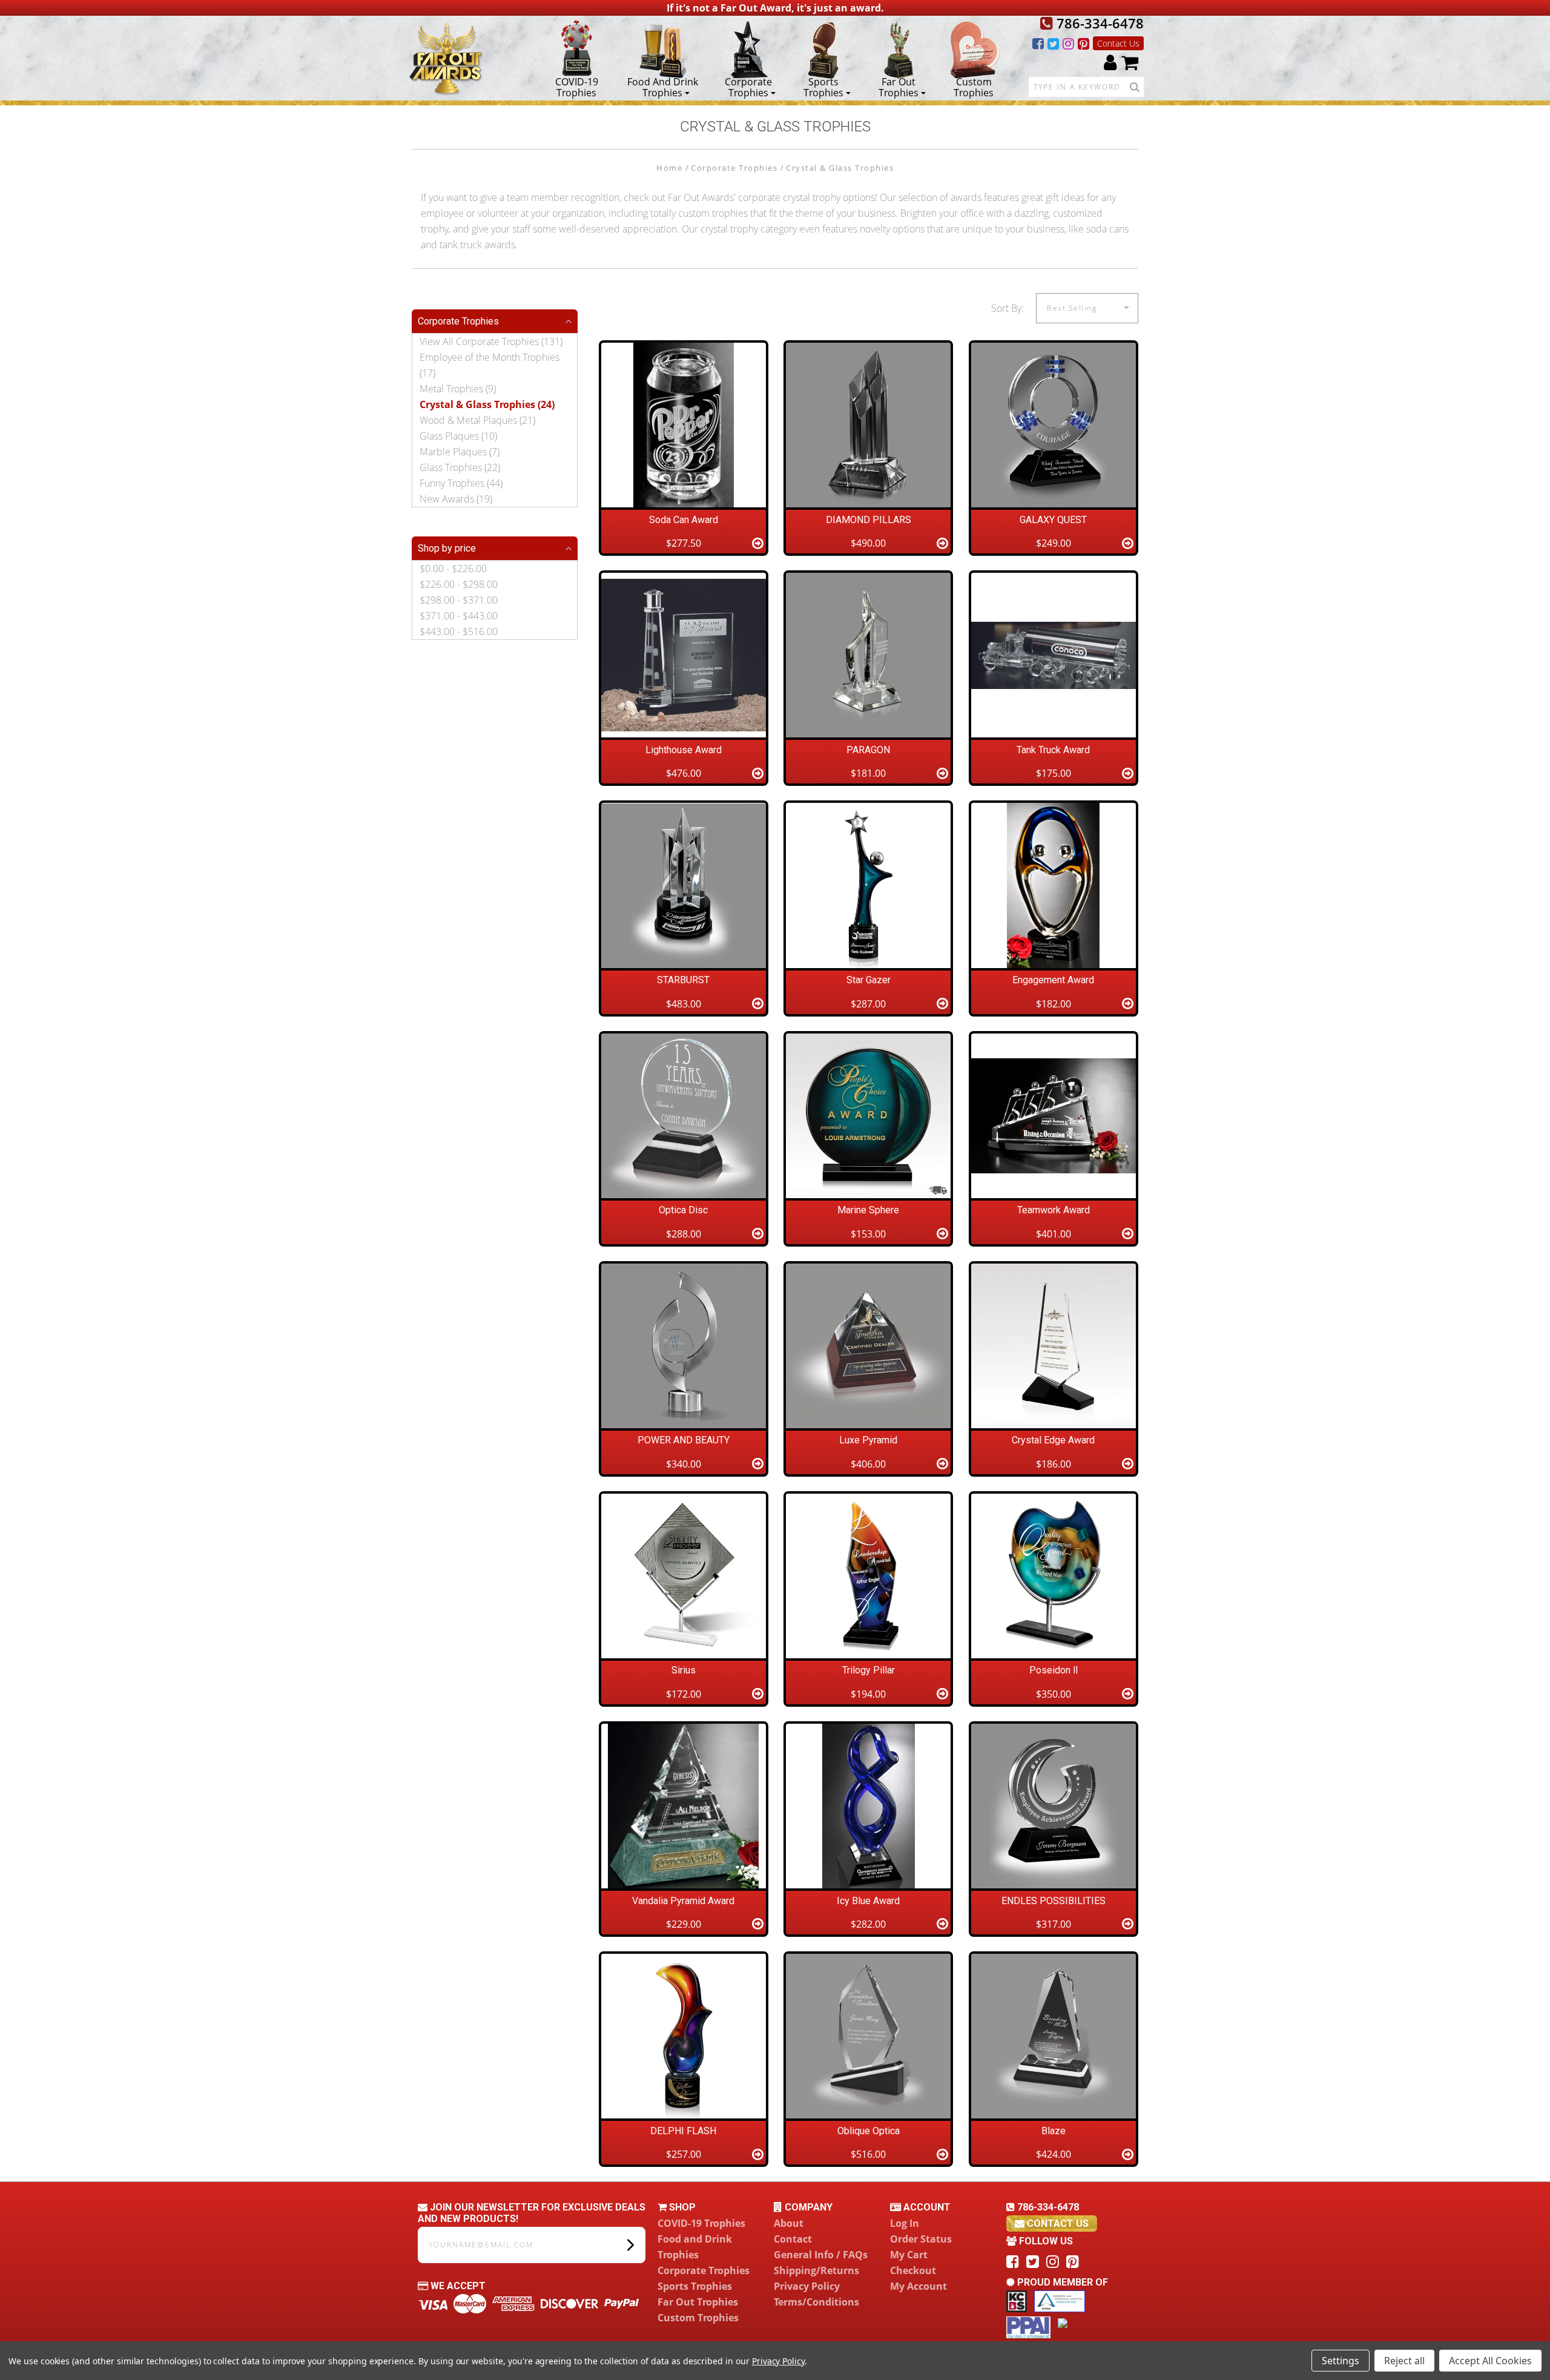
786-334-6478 (1098, 23)
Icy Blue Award (868, 1901)
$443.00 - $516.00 (459, 631)
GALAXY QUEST (1053, 520)
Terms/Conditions (816, 2302)
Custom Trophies (974, 87)
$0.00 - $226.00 (453, 569)
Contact (793, 2239)
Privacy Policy (807, 2286)
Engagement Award (1053, 980)
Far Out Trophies (899, 87)
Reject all (1404, 2361)
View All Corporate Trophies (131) (491, 341)
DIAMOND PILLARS (869, 520)
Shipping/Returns (816, 2270)
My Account (918, 2286)
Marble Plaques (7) (460, 452)
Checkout (913, 2270)
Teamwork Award (1054, 1210)
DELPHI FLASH (683, 2131)
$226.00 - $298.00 (459, 584)
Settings (1341, 2361)
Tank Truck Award (1053, 750)
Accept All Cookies (1490, 2361)
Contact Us (1118, 43)
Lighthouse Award (684, 750)
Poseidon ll (1054, 1670)
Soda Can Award (684, 520)
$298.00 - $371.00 (459, 600)
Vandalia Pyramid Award (683, 1901)
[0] (1130, 62)
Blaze (1054, 2131)
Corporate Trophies (748, 87)
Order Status (921, 2239)
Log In (905, 2223)
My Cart (909, 2255)
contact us (1057, 2223)
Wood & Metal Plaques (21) (477, 420)
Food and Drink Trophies (663, 87)
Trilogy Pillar (869, 1670)
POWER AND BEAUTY (684, 1440)
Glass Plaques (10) (458, 436)
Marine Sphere (868, 1210)
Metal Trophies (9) (458, 389)
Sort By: (1007, 308)
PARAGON (868, 750)
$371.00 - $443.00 (459, 616)
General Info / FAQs (821, 2255)
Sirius (684, 1670)
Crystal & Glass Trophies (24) (487, 404)
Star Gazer (869, 980)
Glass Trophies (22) (460, 467)
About (789, 2223)
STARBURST (683, 980)
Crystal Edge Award (1053, 1440)
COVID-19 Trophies (577, 87)
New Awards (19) (456, 499)
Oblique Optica (869, 2131)
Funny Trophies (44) (461, 483)
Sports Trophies (823, 87)
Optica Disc (683, 1210)
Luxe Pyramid (868, 1440)
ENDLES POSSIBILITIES (1054, 1901)
